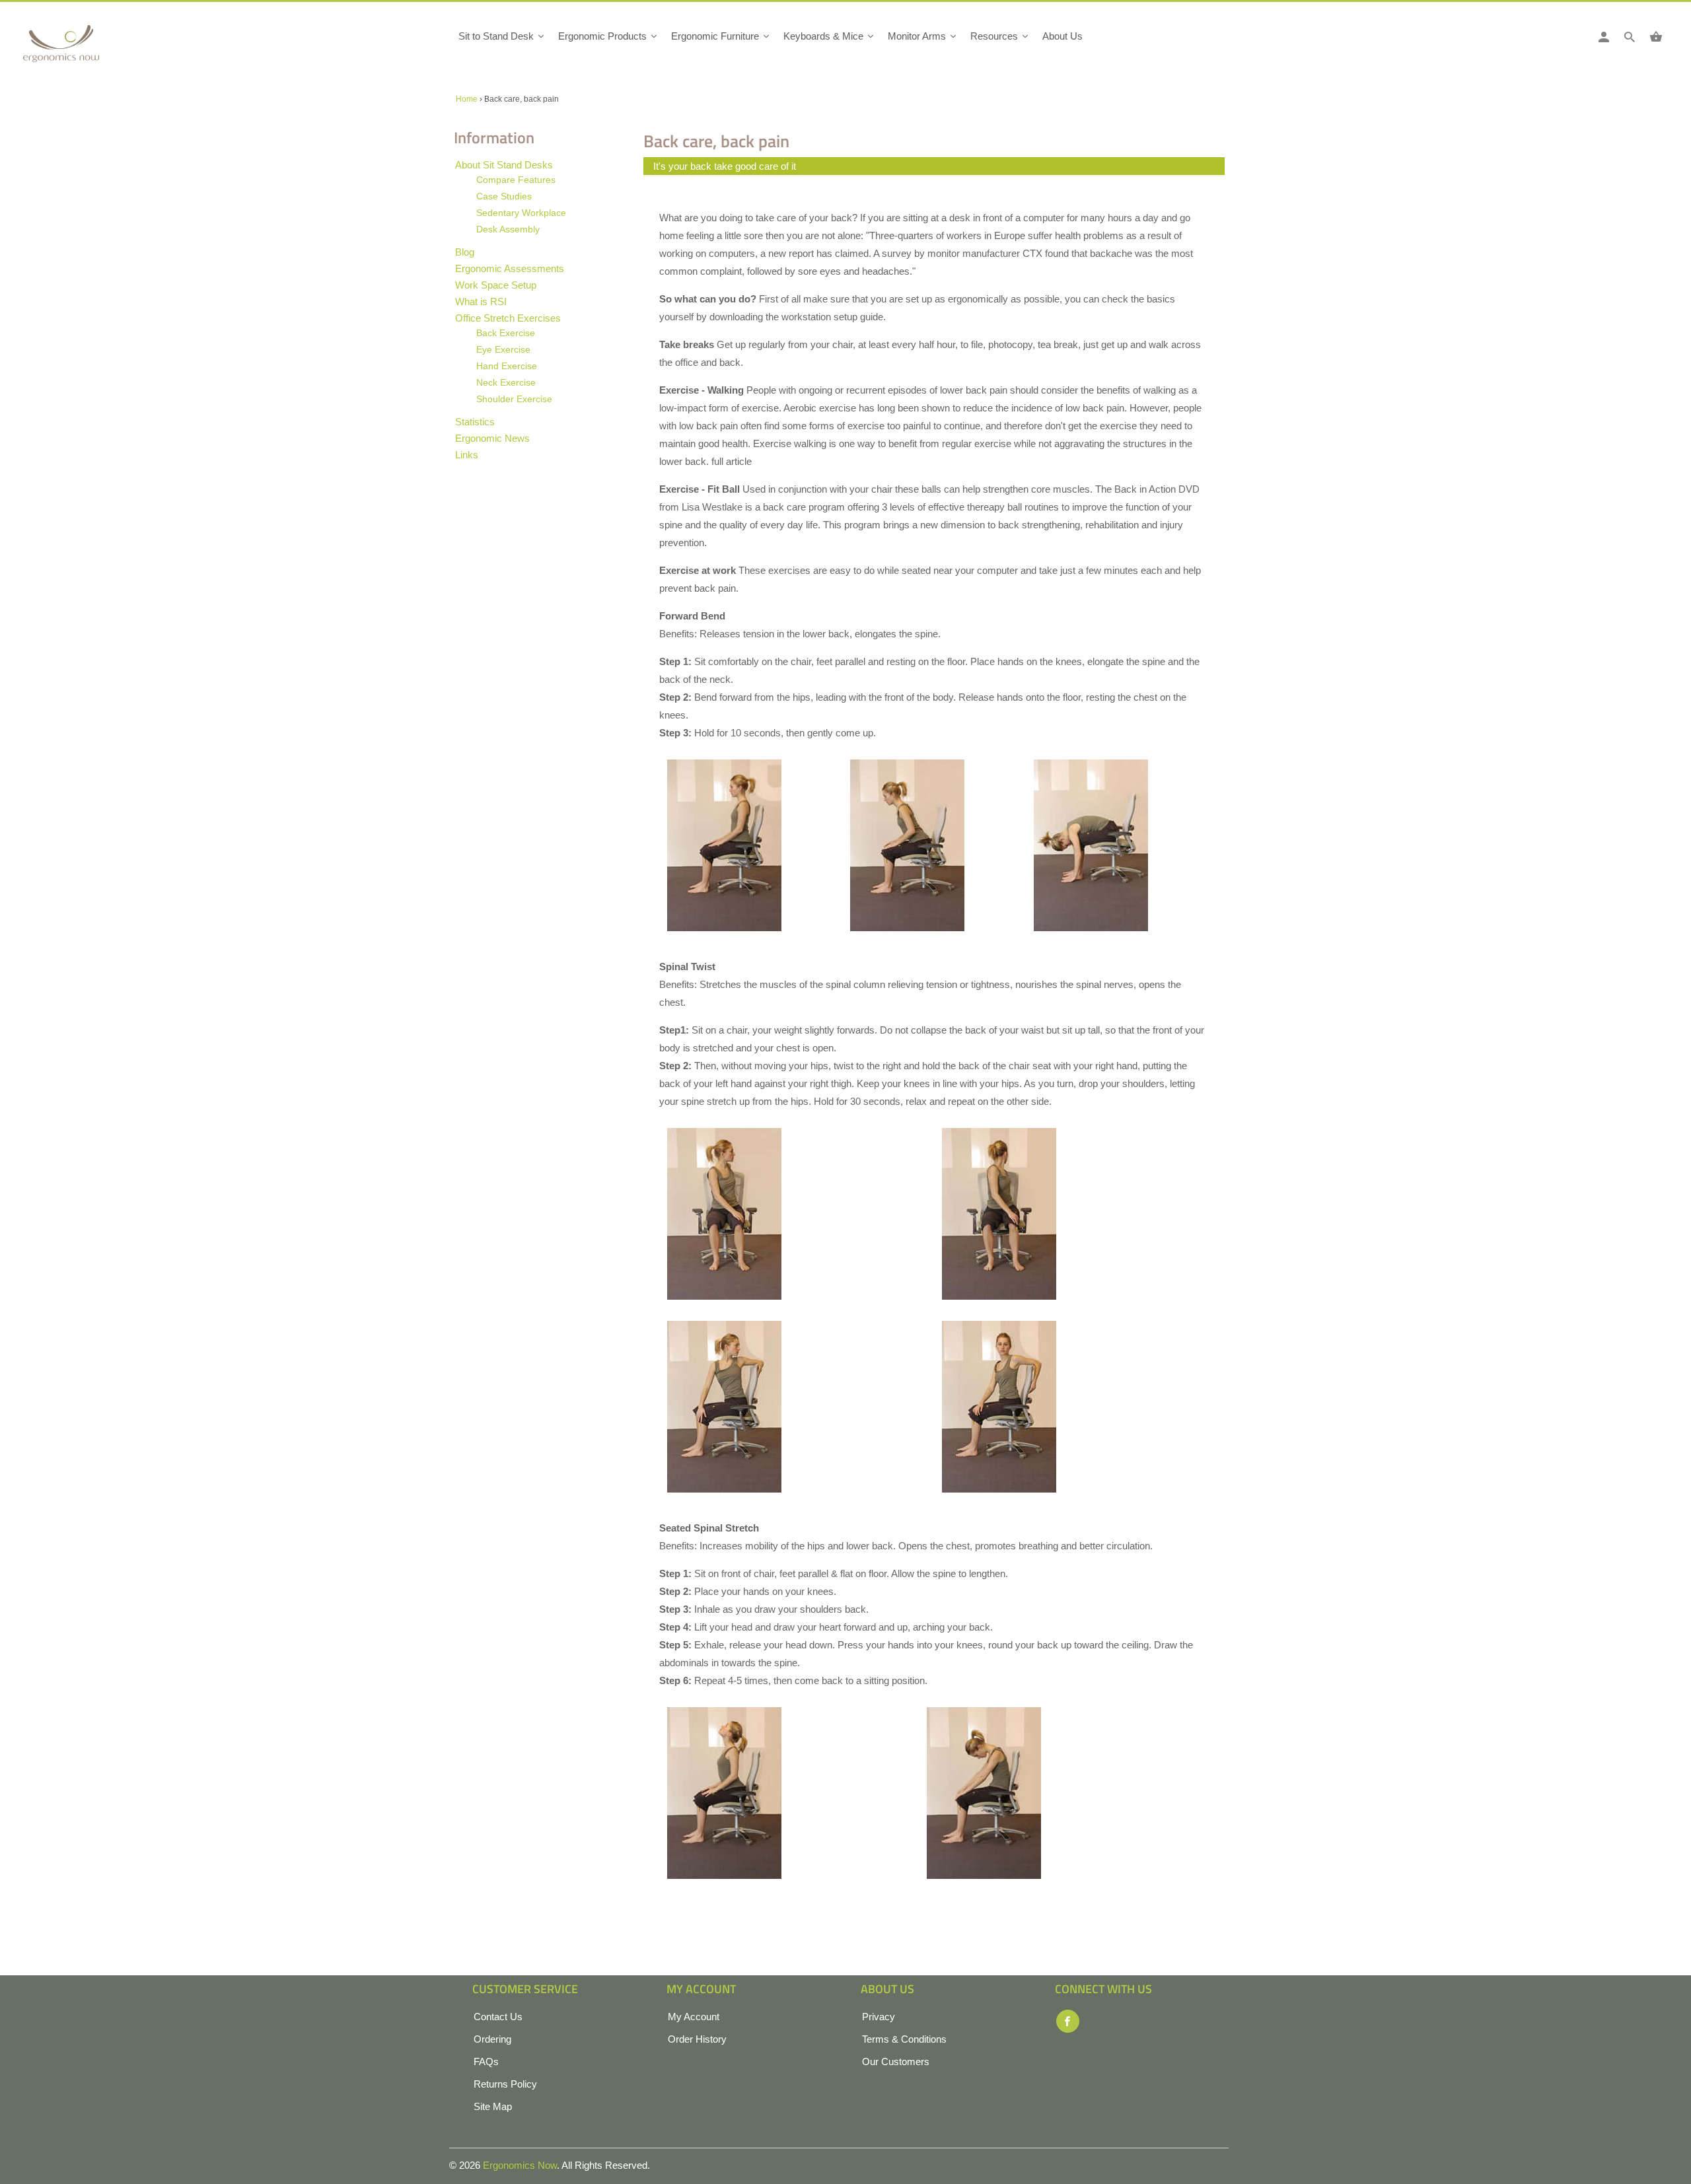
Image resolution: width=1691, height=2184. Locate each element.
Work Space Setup (496, 285)
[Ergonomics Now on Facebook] (1068, 2021)
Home (467, 99)
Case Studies (504, 196)
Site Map (493, 2106)
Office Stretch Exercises (508, 318)
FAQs (486, 2061)
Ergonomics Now (520, 2165)
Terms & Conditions (904, 2039)
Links (467, 455)
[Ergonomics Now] (83, 48)
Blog (465, 252)
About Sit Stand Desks (504, 165)
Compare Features (516, 180)
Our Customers (896, 2061)
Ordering (492, 2039)
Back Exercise (506, 333)
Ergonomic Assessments (510, 268)
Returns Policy (505, 2084)
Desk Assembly (508, 229)
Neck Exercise (506, 382)
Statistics (475, 422)
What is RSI (481, 301)
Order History (697, 2039)
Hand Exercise (507, 366)
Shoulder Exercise (514, 399)
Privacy (879, 2017)
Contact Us (498, 2017)
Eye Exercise (503, 349)
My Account (694, 2017)
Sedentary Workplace (521, 213)
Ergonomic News (492, 438)
